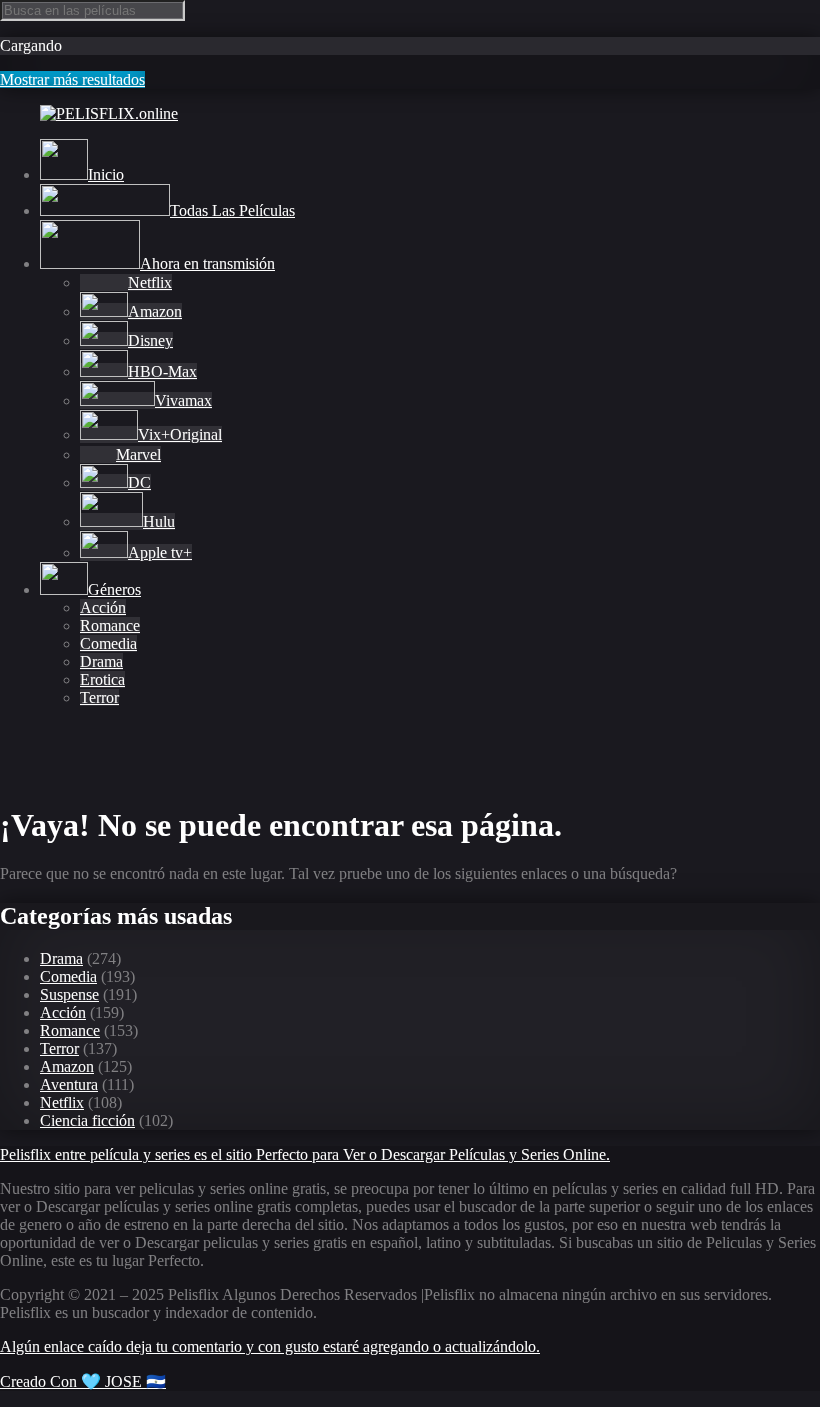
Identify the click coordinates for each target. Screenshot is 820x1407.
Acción (103, 607)
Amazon (67, 1066)
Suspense (69, 994)
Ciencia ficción (87, 1120)
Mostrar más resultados (72, 79)
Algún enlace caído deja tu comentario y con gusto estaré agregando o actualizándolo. (270, 1346)
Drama (101, 661)
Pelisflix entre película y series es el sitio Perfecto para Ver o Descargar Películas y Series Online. (305, 1154)
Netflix (62, 1102)
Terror (99, 697)
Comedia (108, 643)
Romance (110, 625)
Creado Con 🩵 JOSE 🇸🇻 (83, 1381)
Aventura (69, 1084)
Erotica (102, 679)
